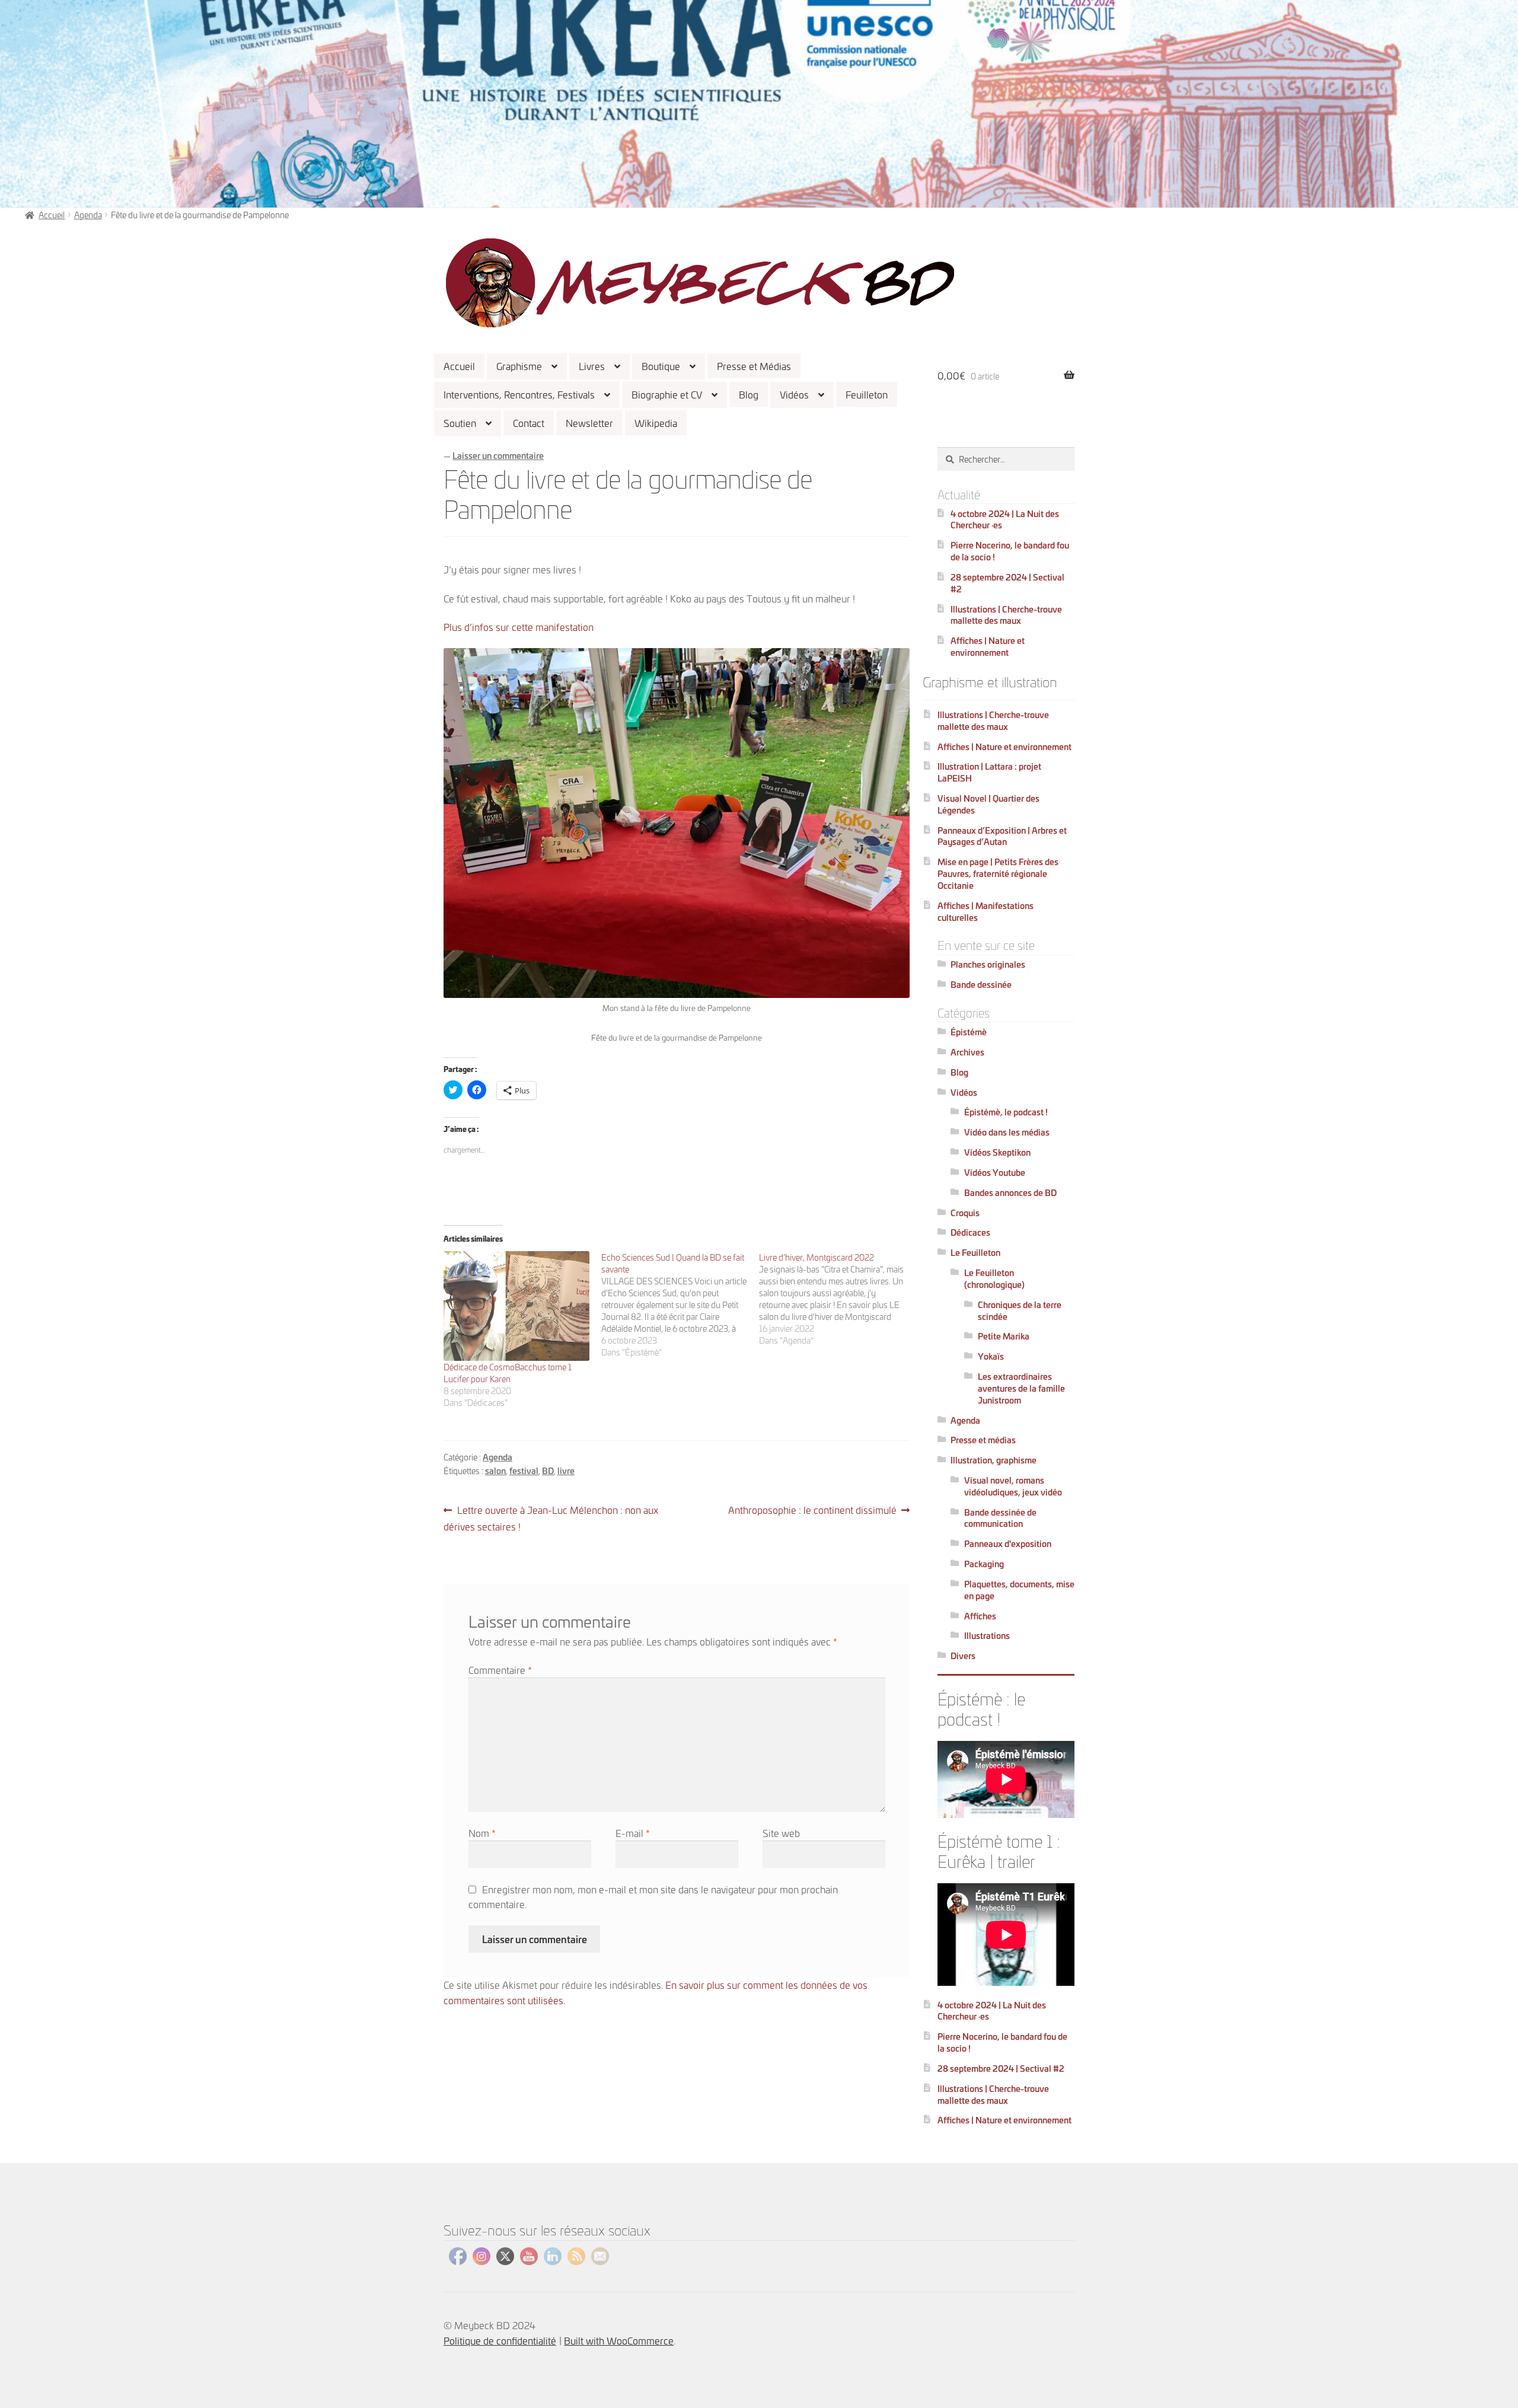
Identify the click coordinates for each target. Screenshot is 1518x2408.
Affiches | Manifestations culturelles (986, 911)
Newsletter (589, 422)
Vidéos (794, 394)
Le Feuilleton (975, 1252)
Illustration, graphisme (994, 1460)
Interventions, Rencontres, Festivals (519, 394)
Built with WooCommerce (619, 2340)
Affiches (980, 1616)
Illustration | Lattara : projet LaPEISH (989, 772)
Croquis (965, 1212)
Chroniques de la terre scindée (1020, 1310)
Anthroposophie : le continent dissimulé (812, 1510)
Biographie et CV (667, 394)
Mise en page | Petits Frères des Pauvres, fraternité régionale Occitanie (998, 873)
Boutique (661, 366)
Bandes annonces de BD (1010, 1192)
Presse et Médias (754, 366)
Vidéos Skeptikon (997, 1152)
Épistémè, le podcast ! (1006, 1111)
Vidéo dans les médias (1007, 1132)
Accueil (459, 366)
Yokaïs (991, 1356)
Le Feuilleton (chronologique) (994, 1278)
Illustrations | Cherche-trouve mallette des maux (1006, 615)
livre (566, 1470)
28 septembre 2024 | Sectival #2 (1007, 583)
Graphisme (519, 366)
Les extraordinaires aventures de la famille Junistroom (1021, 1388)
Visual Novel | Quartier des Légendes (988, 804)
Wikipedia (656, 422)
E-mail (633, 1833)
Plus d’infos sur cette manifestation (519, 626)
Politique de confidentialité (500, 2340)
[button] (700, 283)
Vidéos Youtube (995, 1172)
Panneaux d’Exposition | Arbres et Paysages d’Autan (1002, 836)
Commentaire (500, 1669)
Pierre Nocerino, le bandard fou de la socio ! (1010, 551)
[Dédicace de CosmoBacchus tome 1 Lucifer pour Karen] (516, 1306)
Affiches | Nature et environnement (988, 646)
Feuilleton (867, 394)
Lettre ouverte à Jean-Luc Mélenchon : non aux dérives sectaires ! (551, 1518)
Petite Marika (1004, 1336)
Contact (529, 422)
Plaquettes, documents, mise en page (1019, 1589)
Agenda (88, 214)
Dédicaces (970, 1232)
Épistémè (969, 1031)
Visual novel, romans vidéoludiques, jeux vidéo (1013, 1486)
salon (495, 1470)
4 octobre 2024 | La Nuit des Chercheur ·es (1005, 519)
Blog (749, 394)
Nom (482, 1833)
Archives (967, 1052)
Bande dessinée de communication (1000, 1518)
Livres (592, 366)
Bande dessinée (981, 984)
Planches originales (988, 964)
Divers (963, 1655)
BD (548, 1470)
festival (524, 1470)
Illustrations (987, 1635)
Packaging (984, 1563)
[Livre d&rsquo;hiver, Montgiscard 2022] (838, 1299)
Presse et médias (983, 1439)
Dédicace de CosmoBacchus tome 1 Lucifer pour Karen (508, 1372)
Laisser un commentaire (498, 455)
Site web (781, 1833)
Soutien (460, 422)
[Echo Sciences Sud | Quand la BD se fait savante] (680, 1305)
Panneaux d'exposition (1008, 1543)
